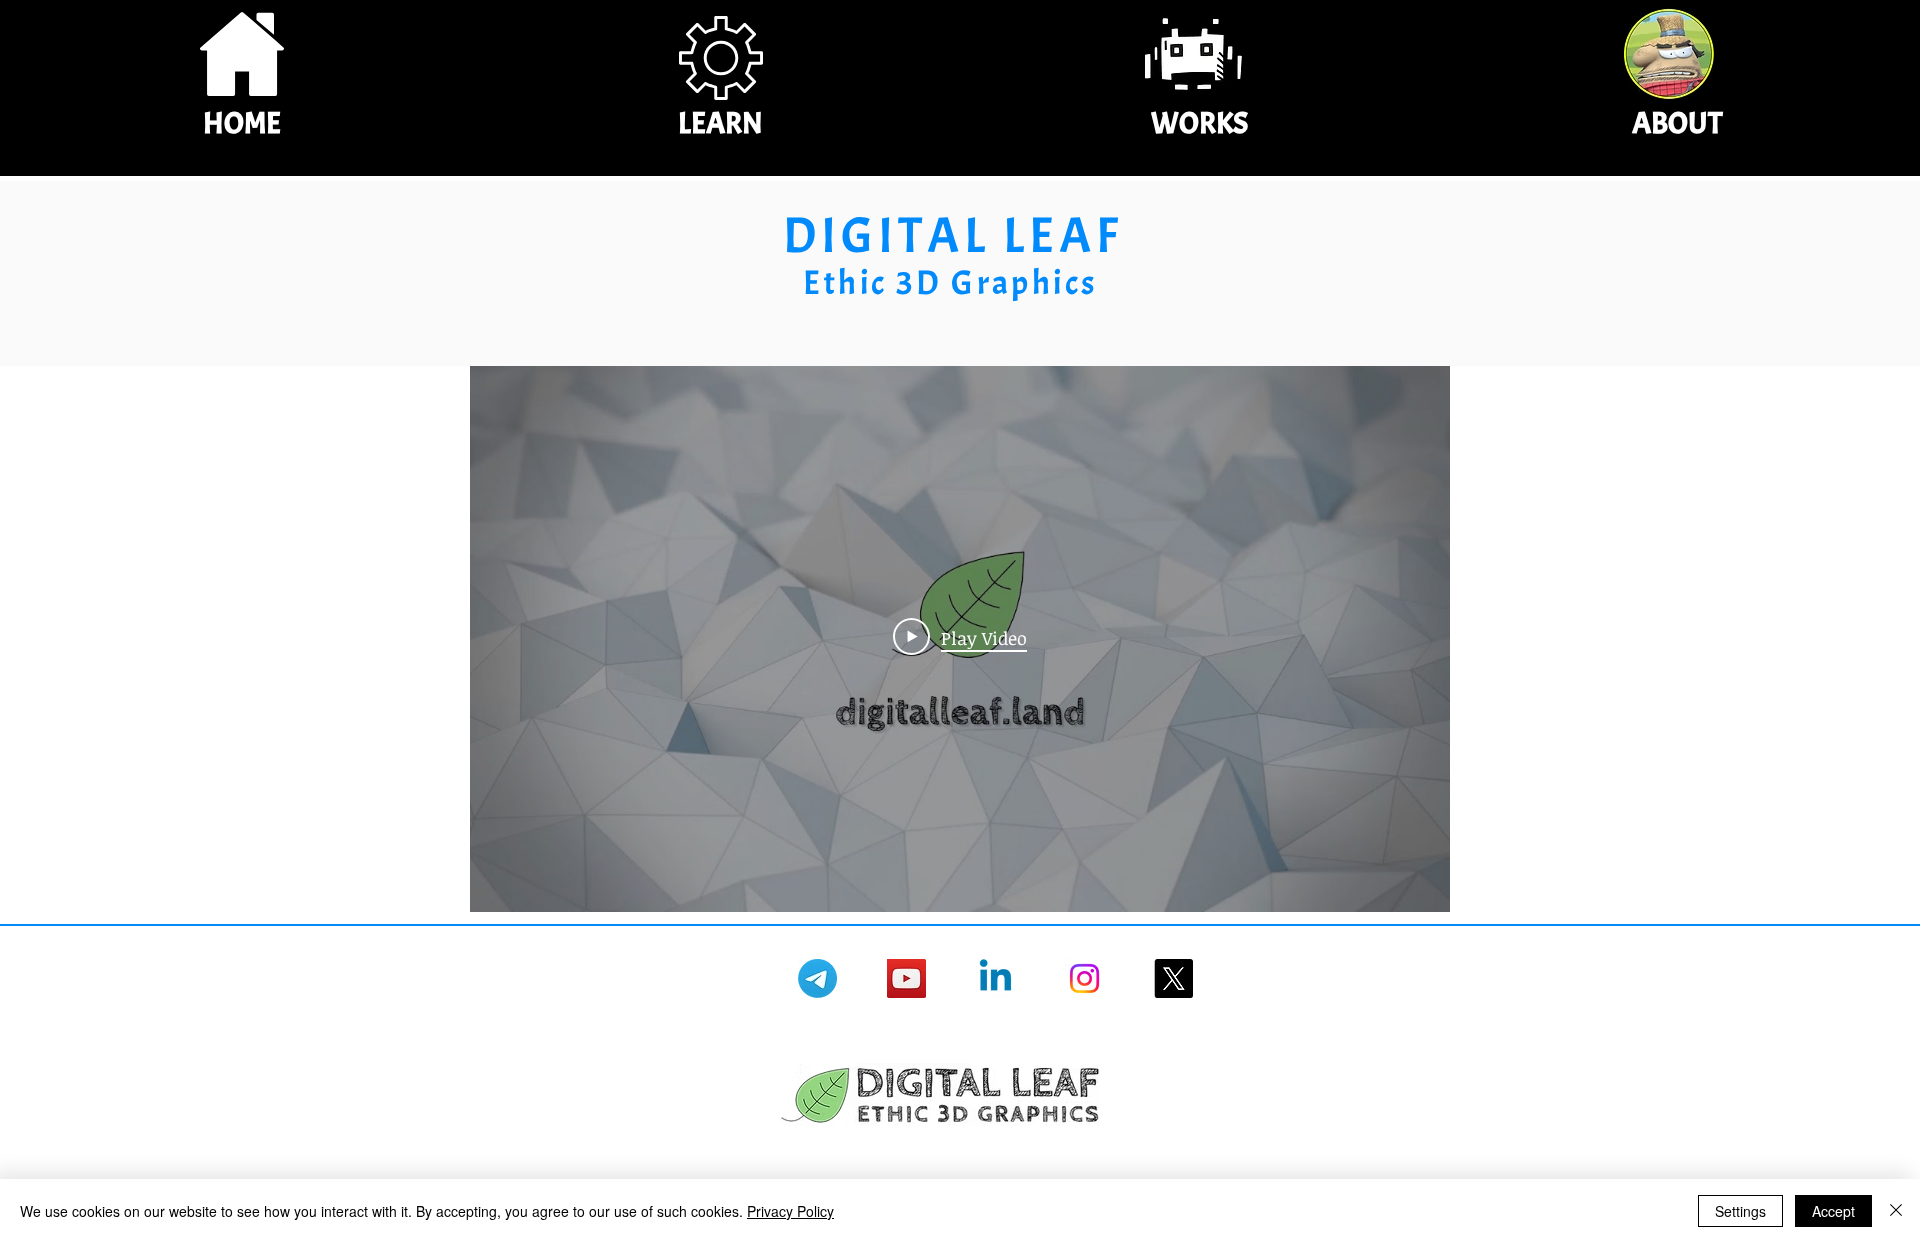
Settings (1740, 1211)
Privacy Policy (790, 1211)
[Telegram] (817, 978)
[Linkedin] (995, 978)
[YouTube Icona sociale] (906, 978)
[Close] (1896, 1211)
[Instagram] (1084, 978)
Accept (1833, 1211)
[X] (1173, 978)
